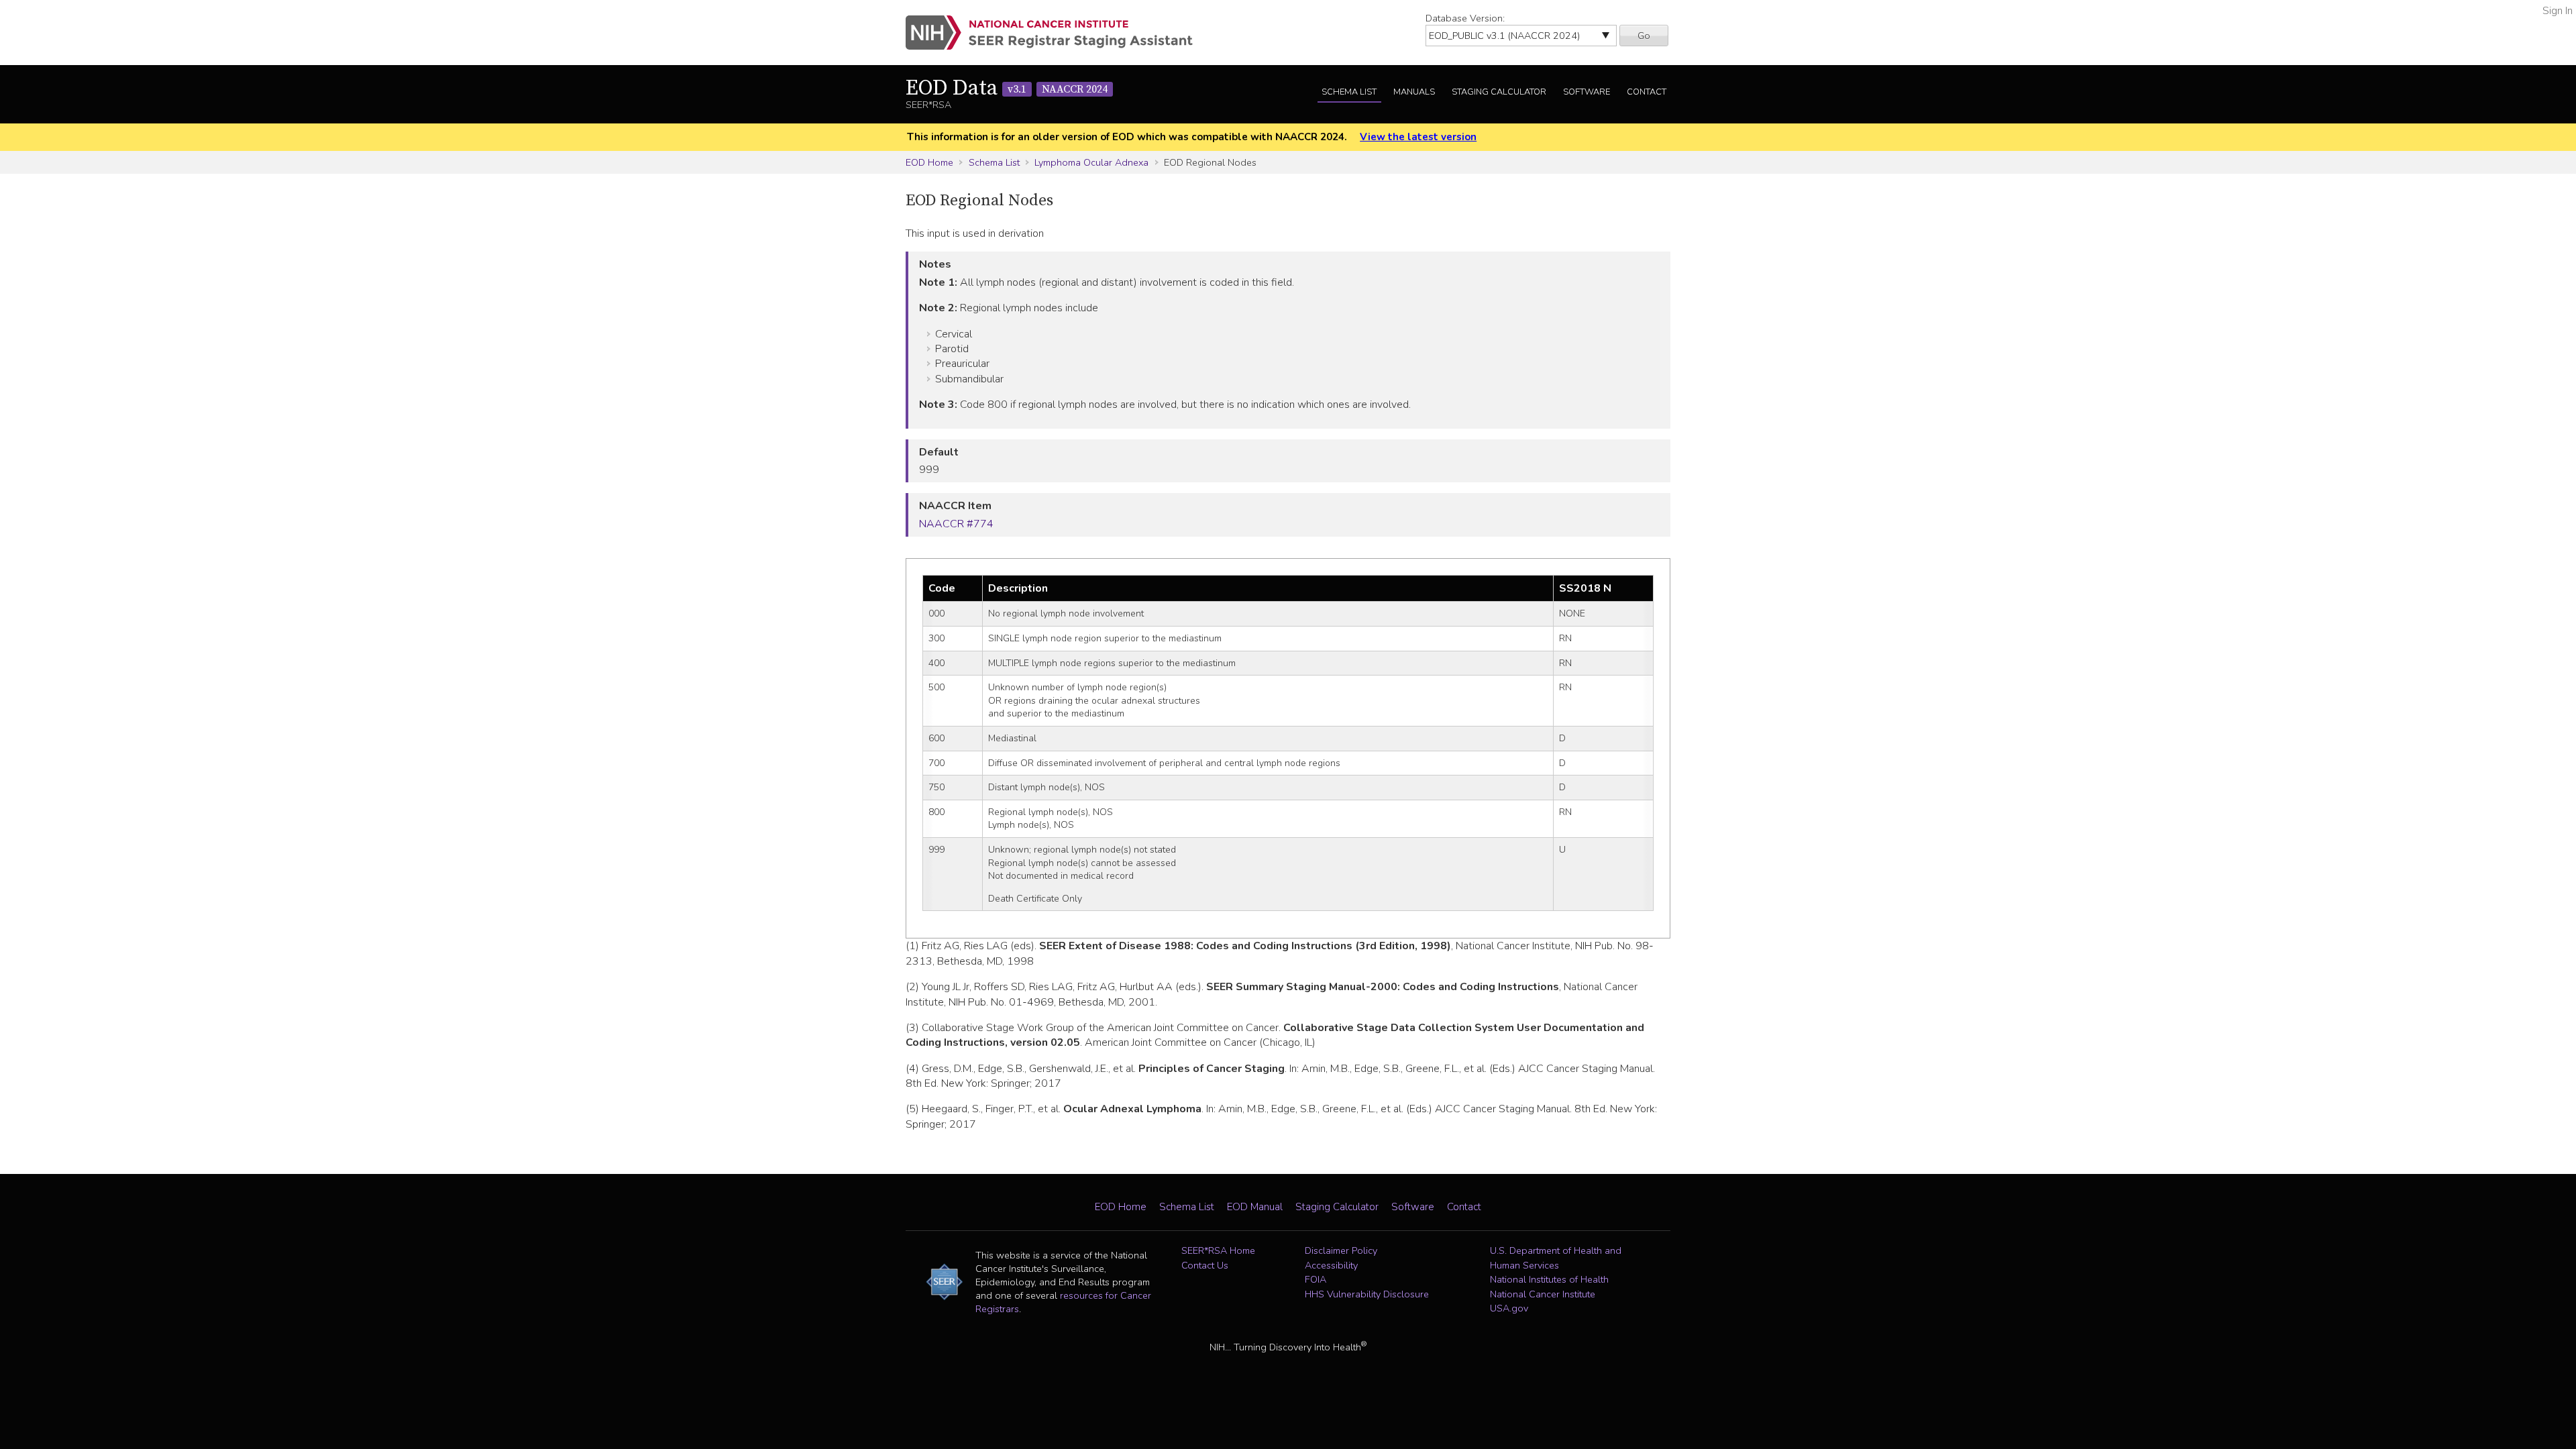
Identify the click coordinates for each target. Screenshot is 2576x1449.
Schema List (1349, 92)
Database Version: (1465, 18)
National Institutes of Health (1549, 1279)
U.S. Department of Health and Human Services (1556, 1258)
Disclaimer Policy (1341, 1250)
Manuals (1414, 92)
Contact (1647, 92)
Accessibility (1331, 1265)
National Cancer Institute (1543, 1294)
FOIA (1316, 1279)
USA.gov (1509, 1308)
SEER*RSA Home (1218, 1250)
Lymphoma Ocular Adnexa (1091, 162)
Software (1587, 92)
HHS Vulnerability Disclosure (1367, 1294)
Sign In (2558, 11)
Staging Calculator (1499, 92)
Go (1644, 36)
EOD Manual (1255, 1207)
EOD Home (929, 162)
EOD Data (1007, 89)
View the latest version (1418, 137)
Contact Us (1205, 1265)
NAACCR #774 (956, 524)
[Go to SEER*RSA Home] (1057, 33)
